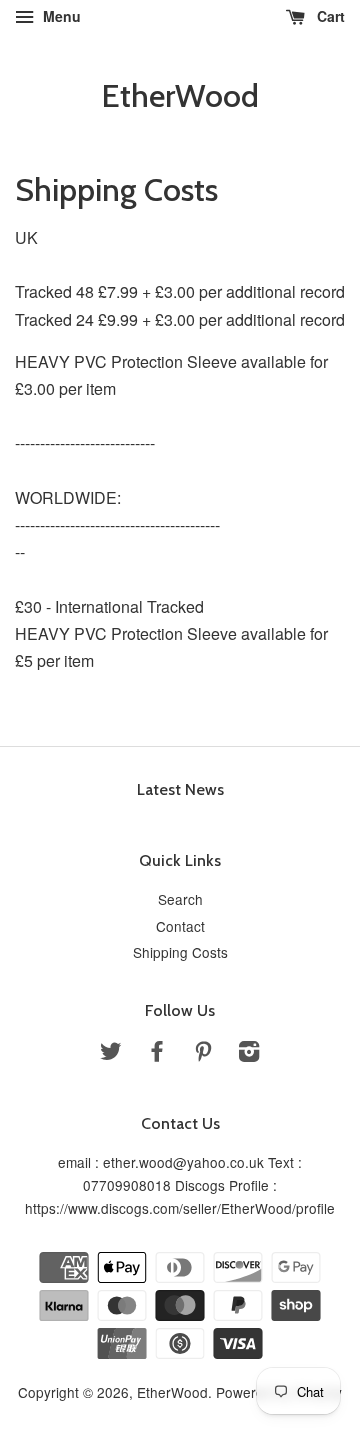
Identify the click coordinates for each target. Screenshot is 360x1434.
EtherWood (180, 96)
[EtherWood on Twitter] (111, 1054)
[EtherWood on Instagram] (249, 1054)
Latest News (180, 789)
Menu (60, 16)
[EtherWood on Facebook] (157, 1054)
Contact (180, 926)
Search (180, 899)
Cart (329, 16)
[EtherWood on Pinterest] (203, 1054)
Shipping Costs (180, 952)
